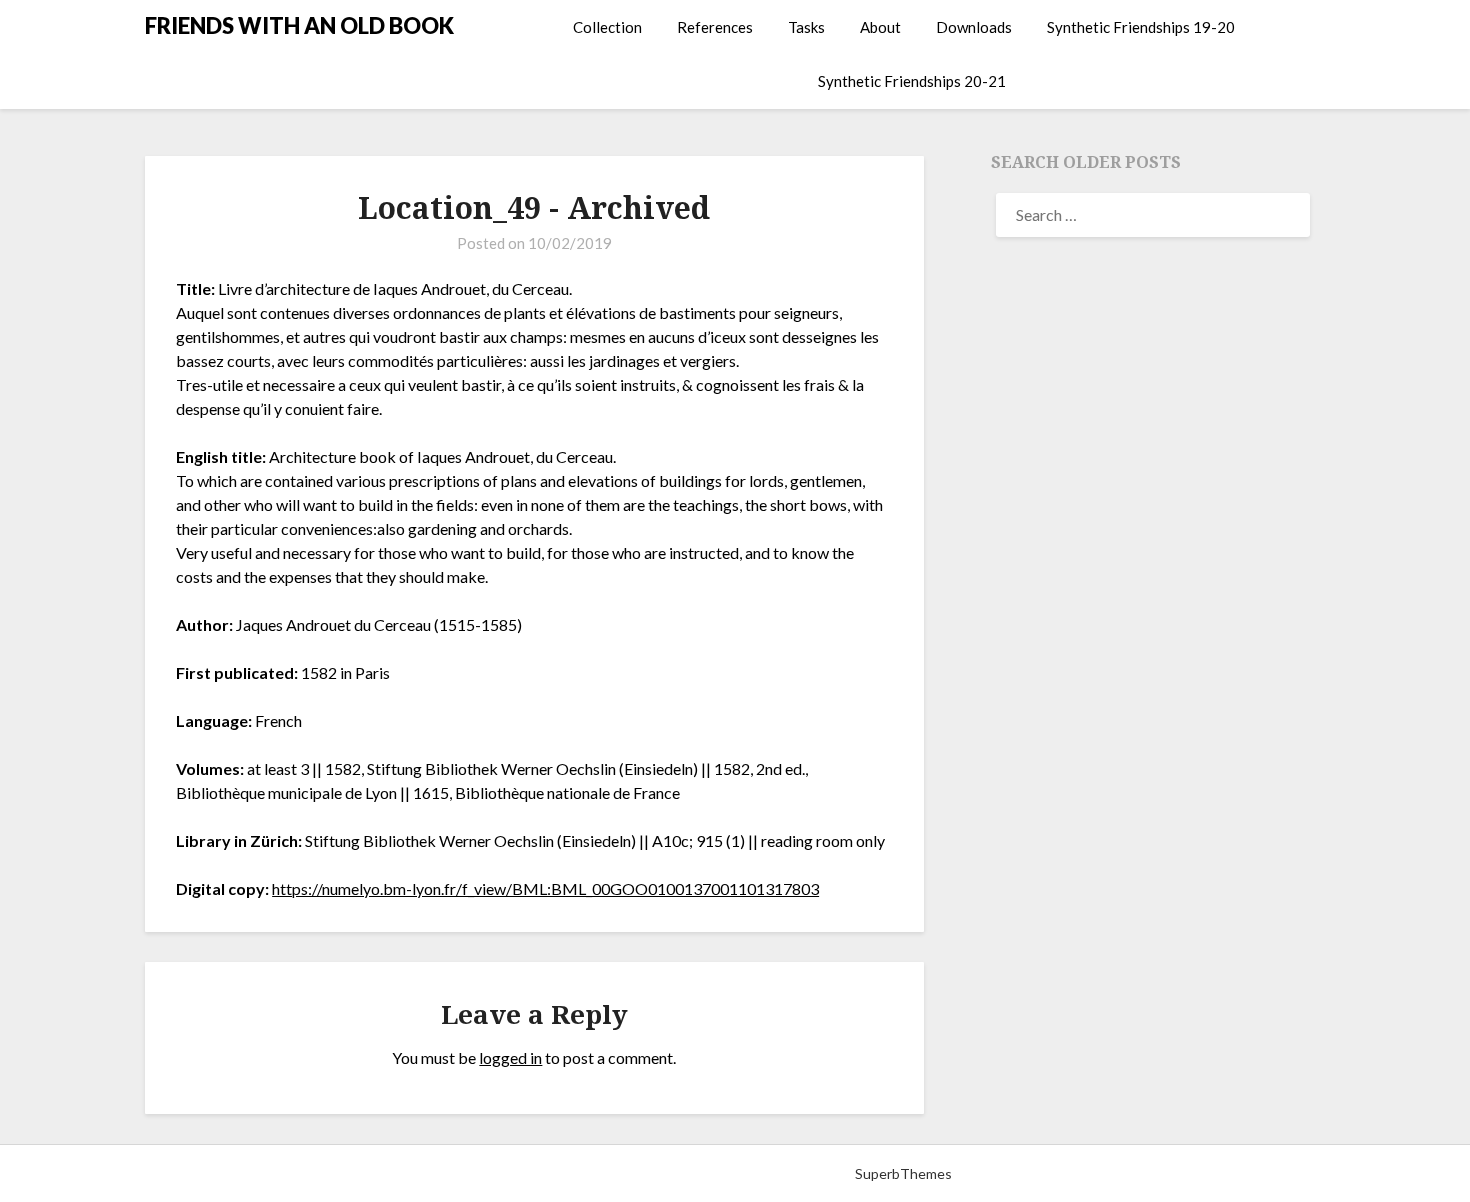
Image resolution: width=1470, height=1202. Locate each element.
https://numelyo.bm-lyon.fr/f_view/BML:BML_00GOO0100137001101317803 (545, 888)
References (715, 27)
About (880, 27)
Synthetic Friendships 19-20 (1141, 27)
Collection (607, 27)
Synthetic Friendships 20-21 (912, 81)
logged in (510, 1057)
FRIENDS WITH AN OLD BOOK (299, 25)
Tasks (806, 27)
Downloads (974, 27)
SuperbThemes (903, 1173)
